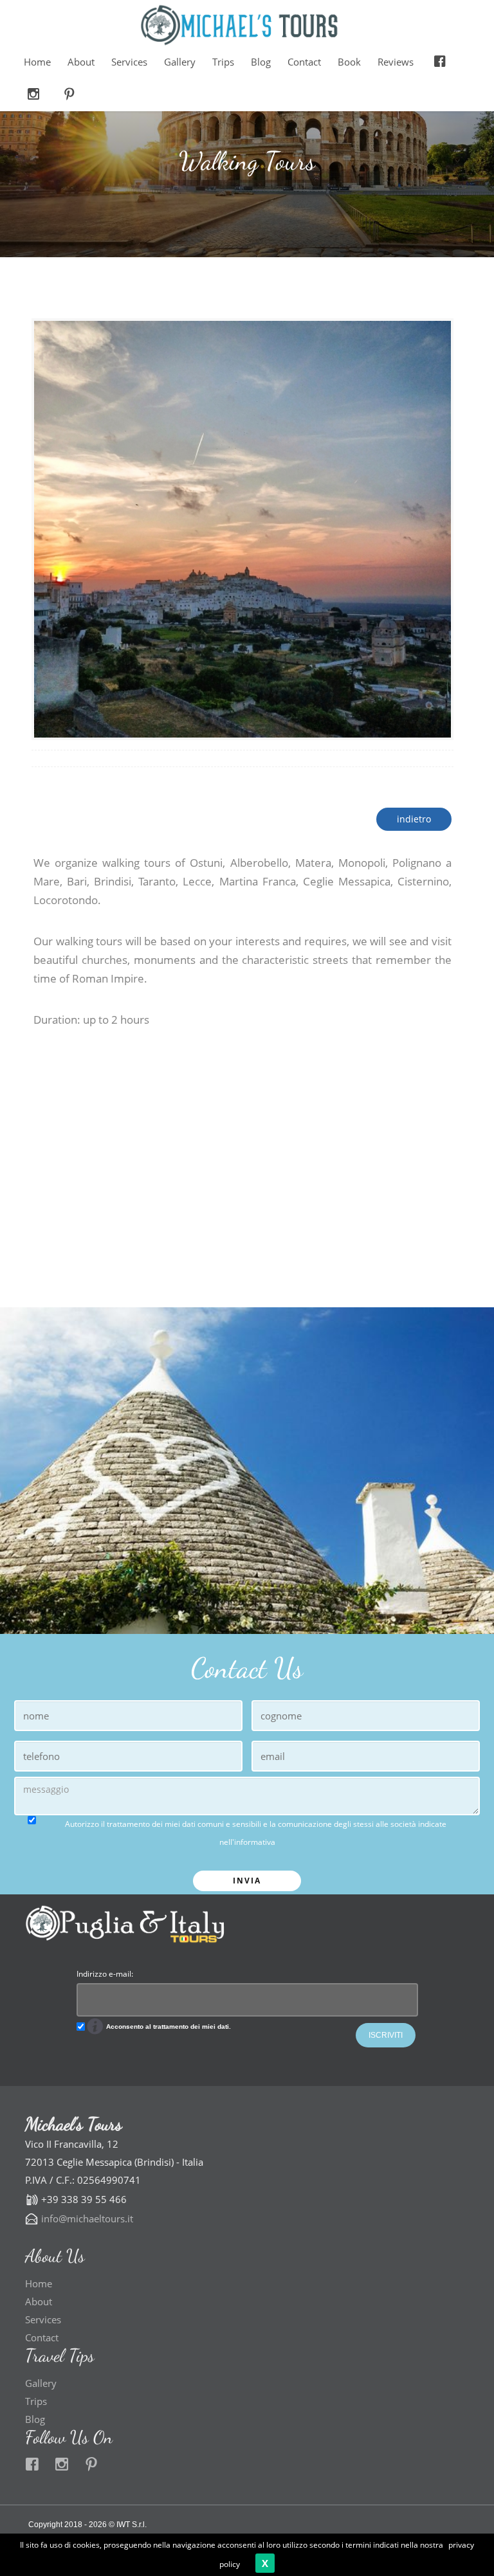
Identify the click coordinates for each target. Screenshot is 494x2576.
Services (129, 62)
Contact (304, 62)
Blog (261, 62)
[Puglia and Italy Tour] (237, 26)
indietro (414, 819)
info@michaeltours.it (87, 2218)
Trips (223, 62)
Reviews (396, 62)
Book (349, 62)
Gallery (180, 62)
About (81, 62)
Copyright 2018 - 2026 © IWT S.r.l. (87, 2525)
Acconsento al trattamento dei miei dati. (168, 2027)
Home (37, 62)
